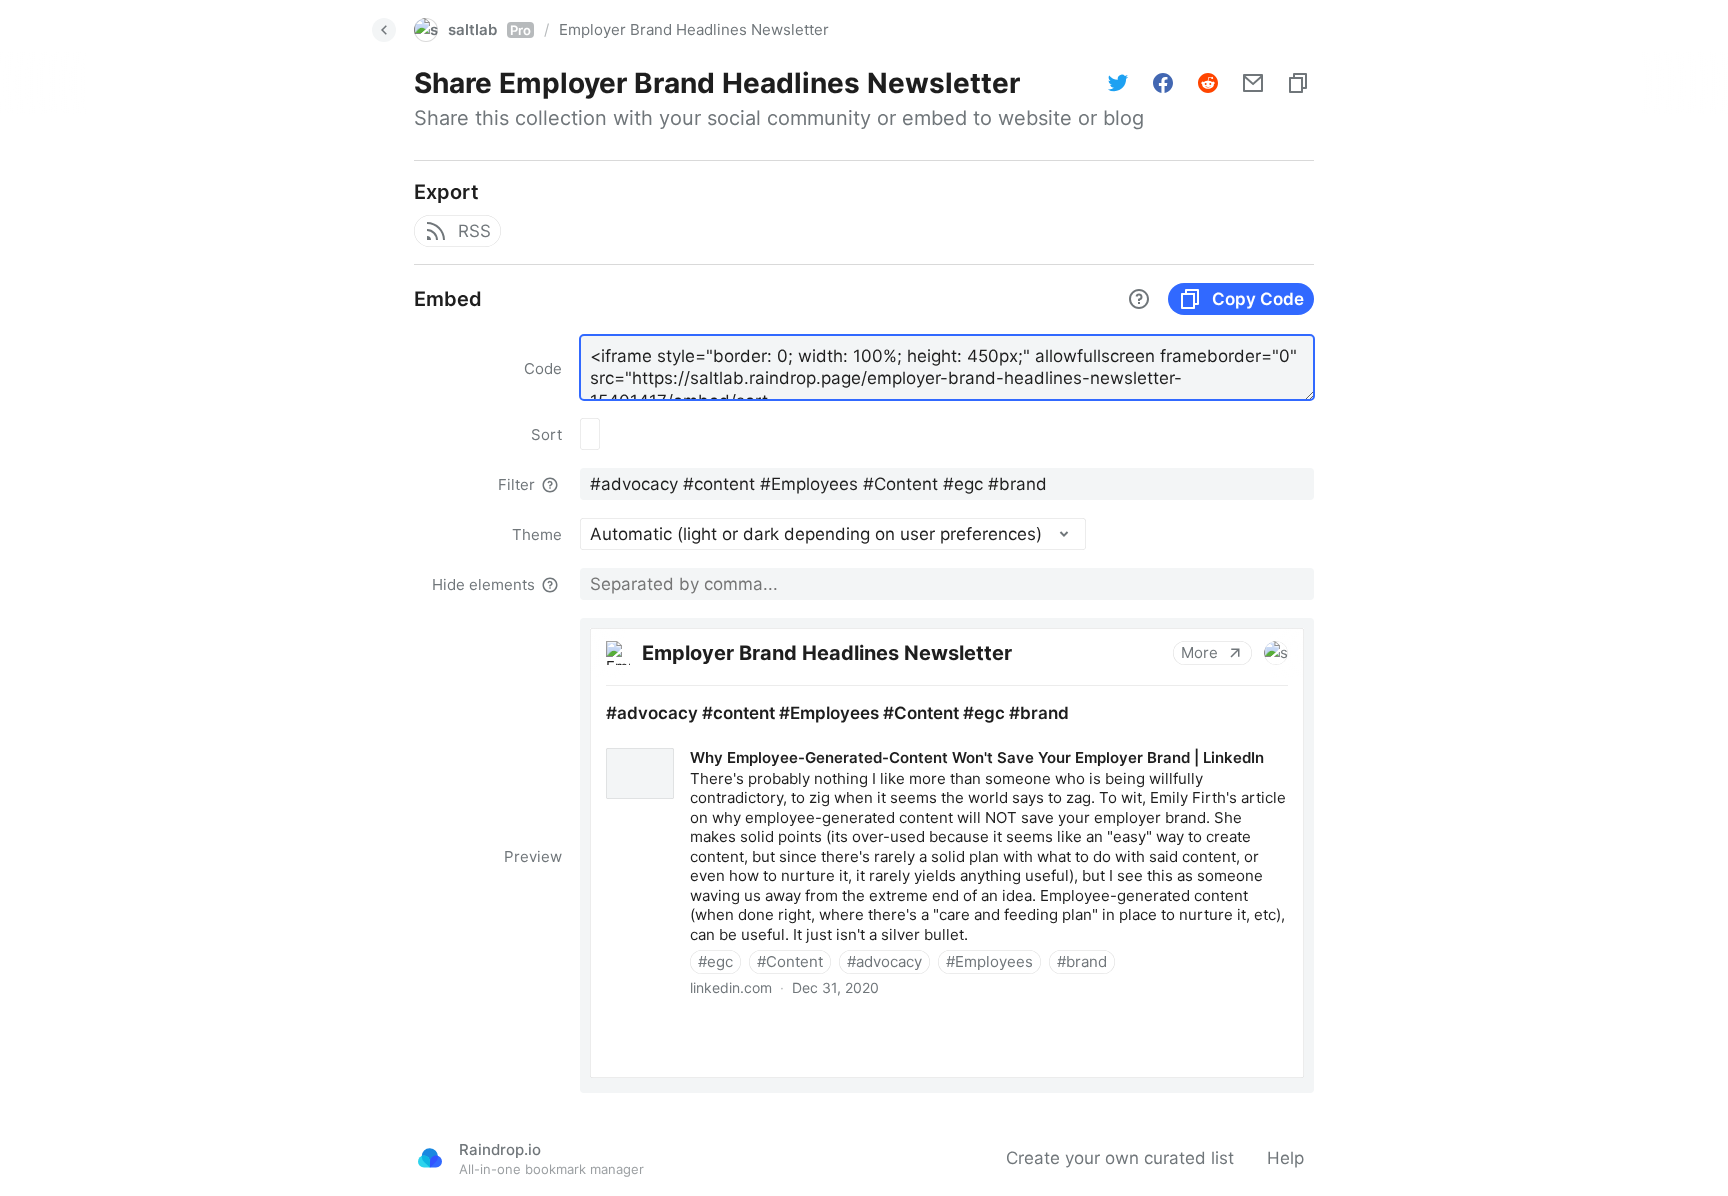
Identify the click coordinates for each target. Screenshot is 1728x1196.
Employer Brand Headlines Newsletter (694, 29)
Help (1285, 1158)
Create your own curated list (1120, 1158)
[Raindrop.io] (430, 1158)
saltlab (489, 29)
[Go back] (384, 30)
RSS (474, 231)
